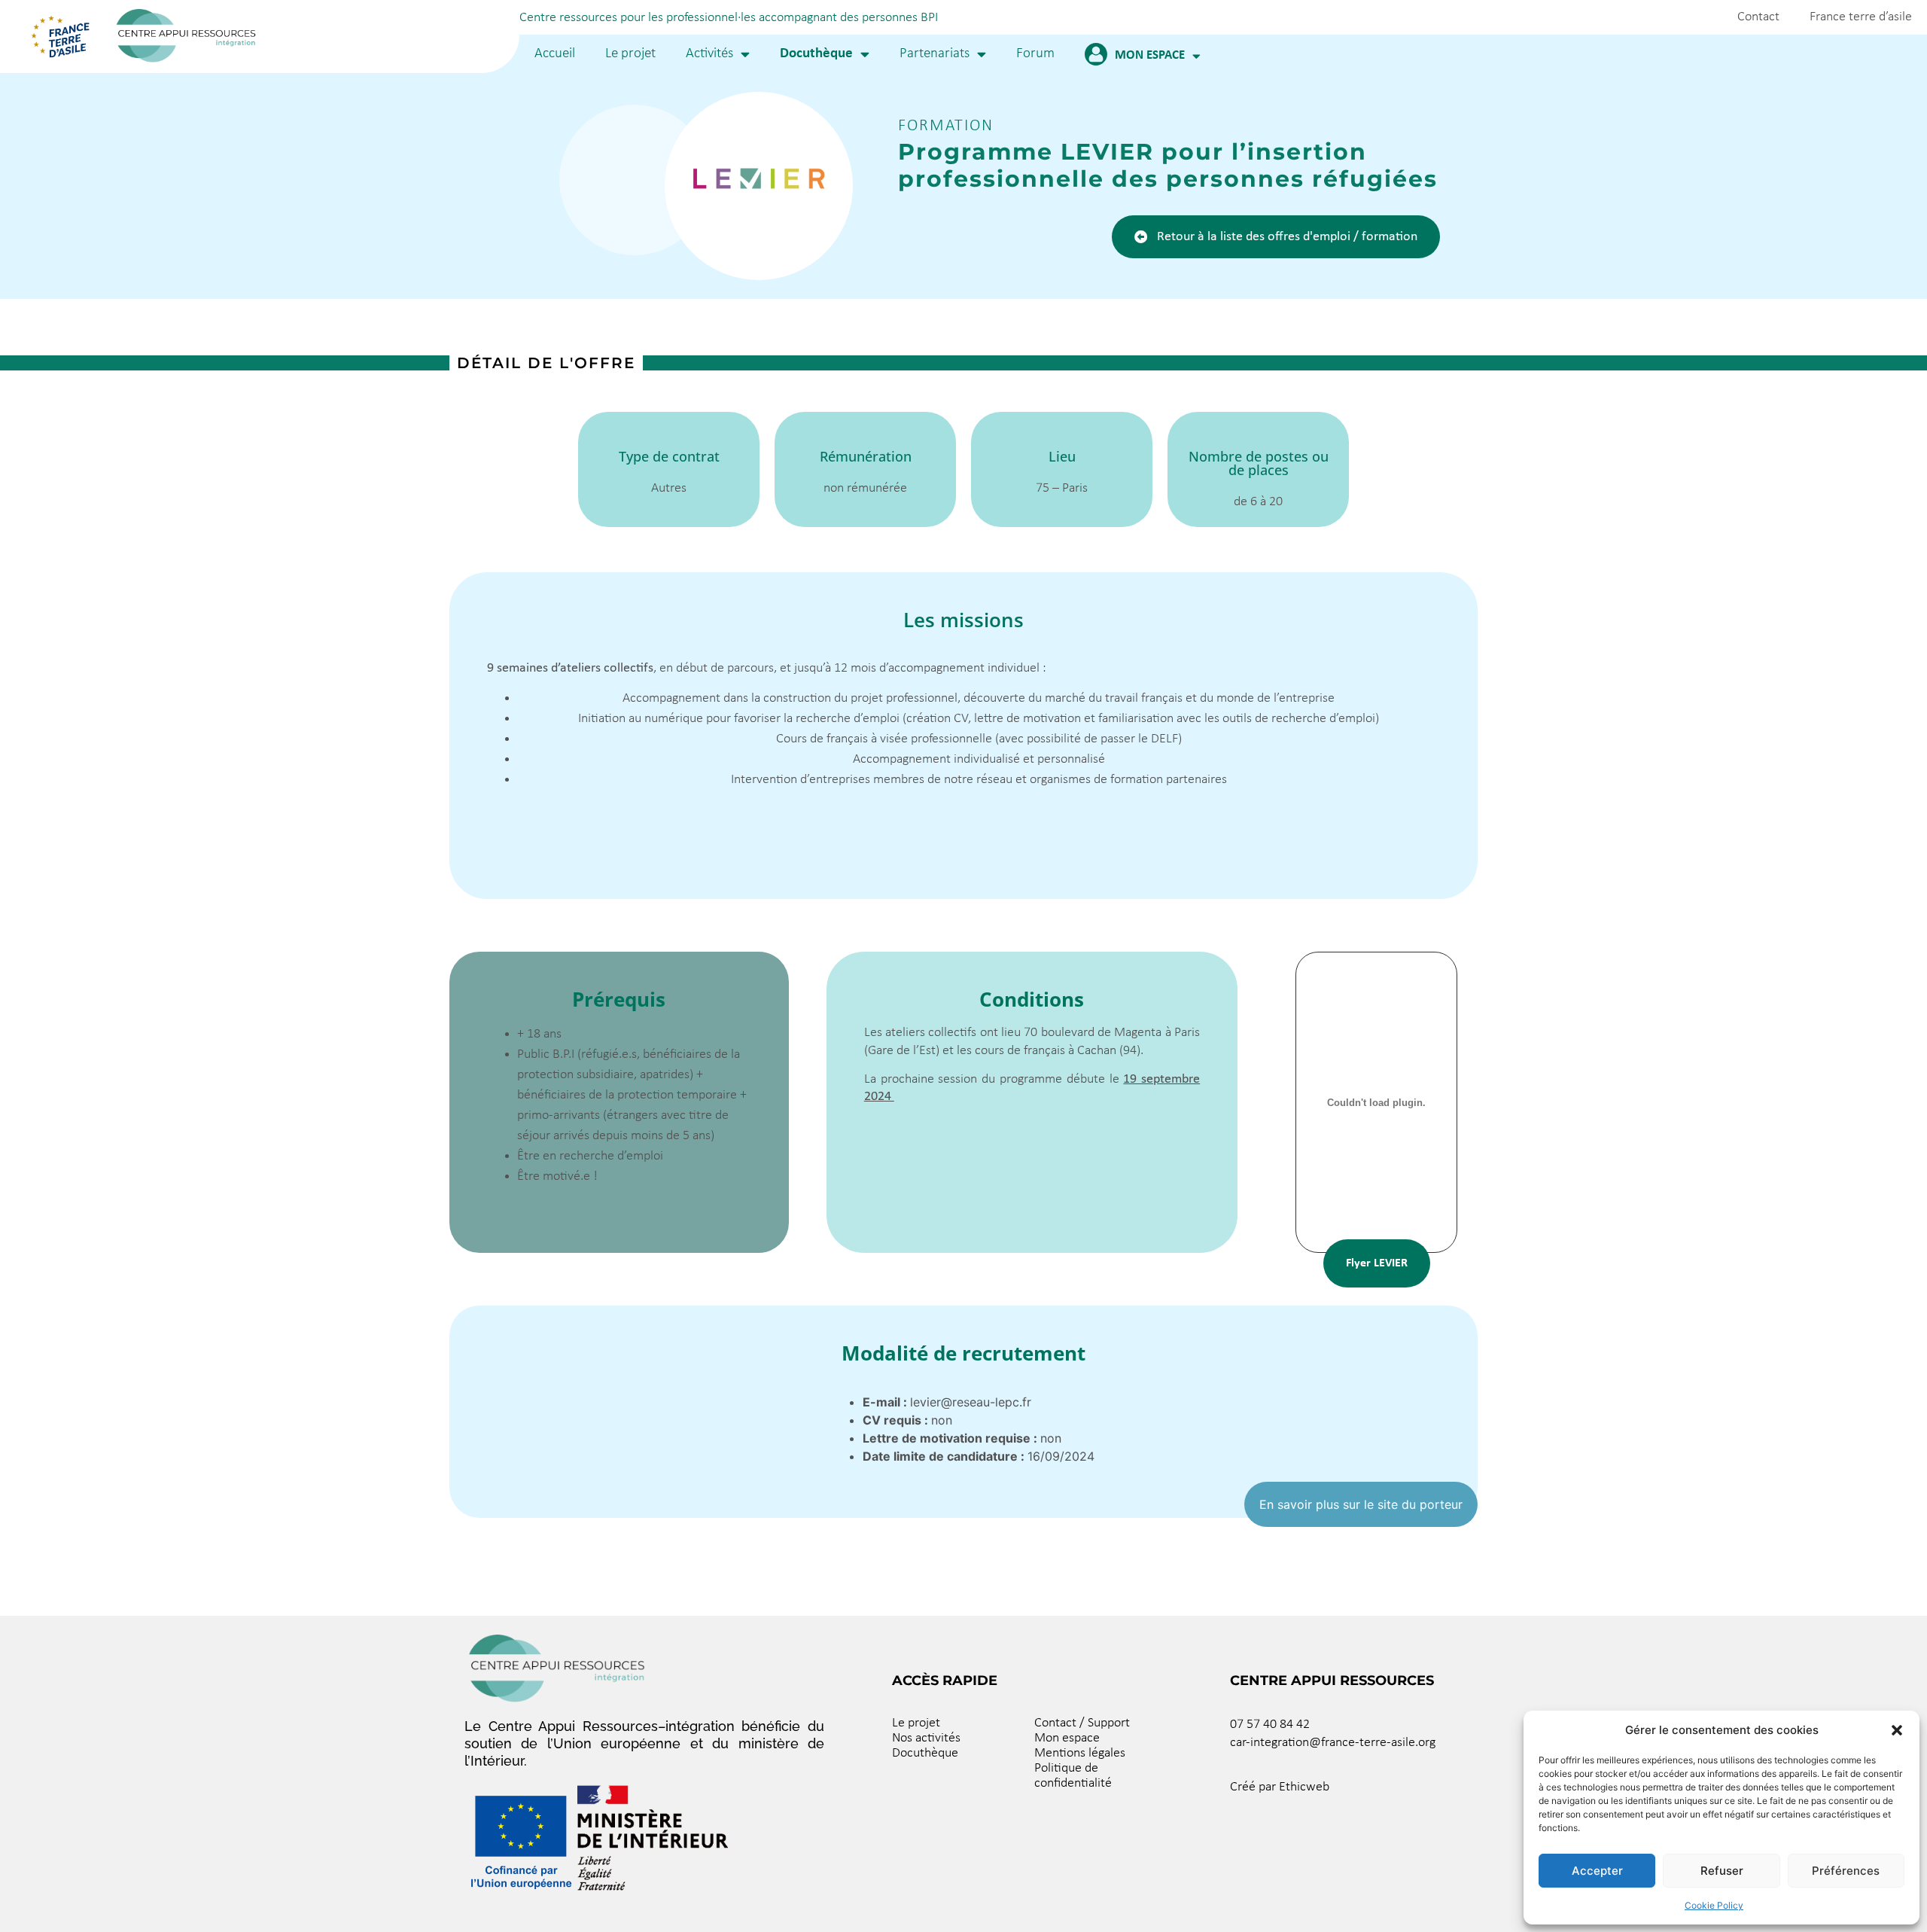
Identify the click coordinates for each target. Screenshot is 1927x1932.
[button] (1897, 1730)
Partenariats (935, 54)
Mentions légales (1080, 1753)
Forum (1035, 54)
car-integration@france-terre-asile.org (1333, 1743)
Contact (1758, 17)
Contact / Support (1082, 1723)
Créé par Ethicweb (1280, 1787)
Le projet (630, 54)
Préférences (1846, 1871)
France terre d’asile (1861, 17)
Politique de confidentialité (1073, 1776)
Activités (709, 54)
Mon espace (1150, 55)
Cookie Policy (1714, 1905)
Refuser (1722, 1871)
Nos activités (926, 1738)
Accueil (555, 54)
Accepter (1597, 1871)
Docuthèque (816, 54)
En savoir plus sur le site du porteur (1361, 1504)
